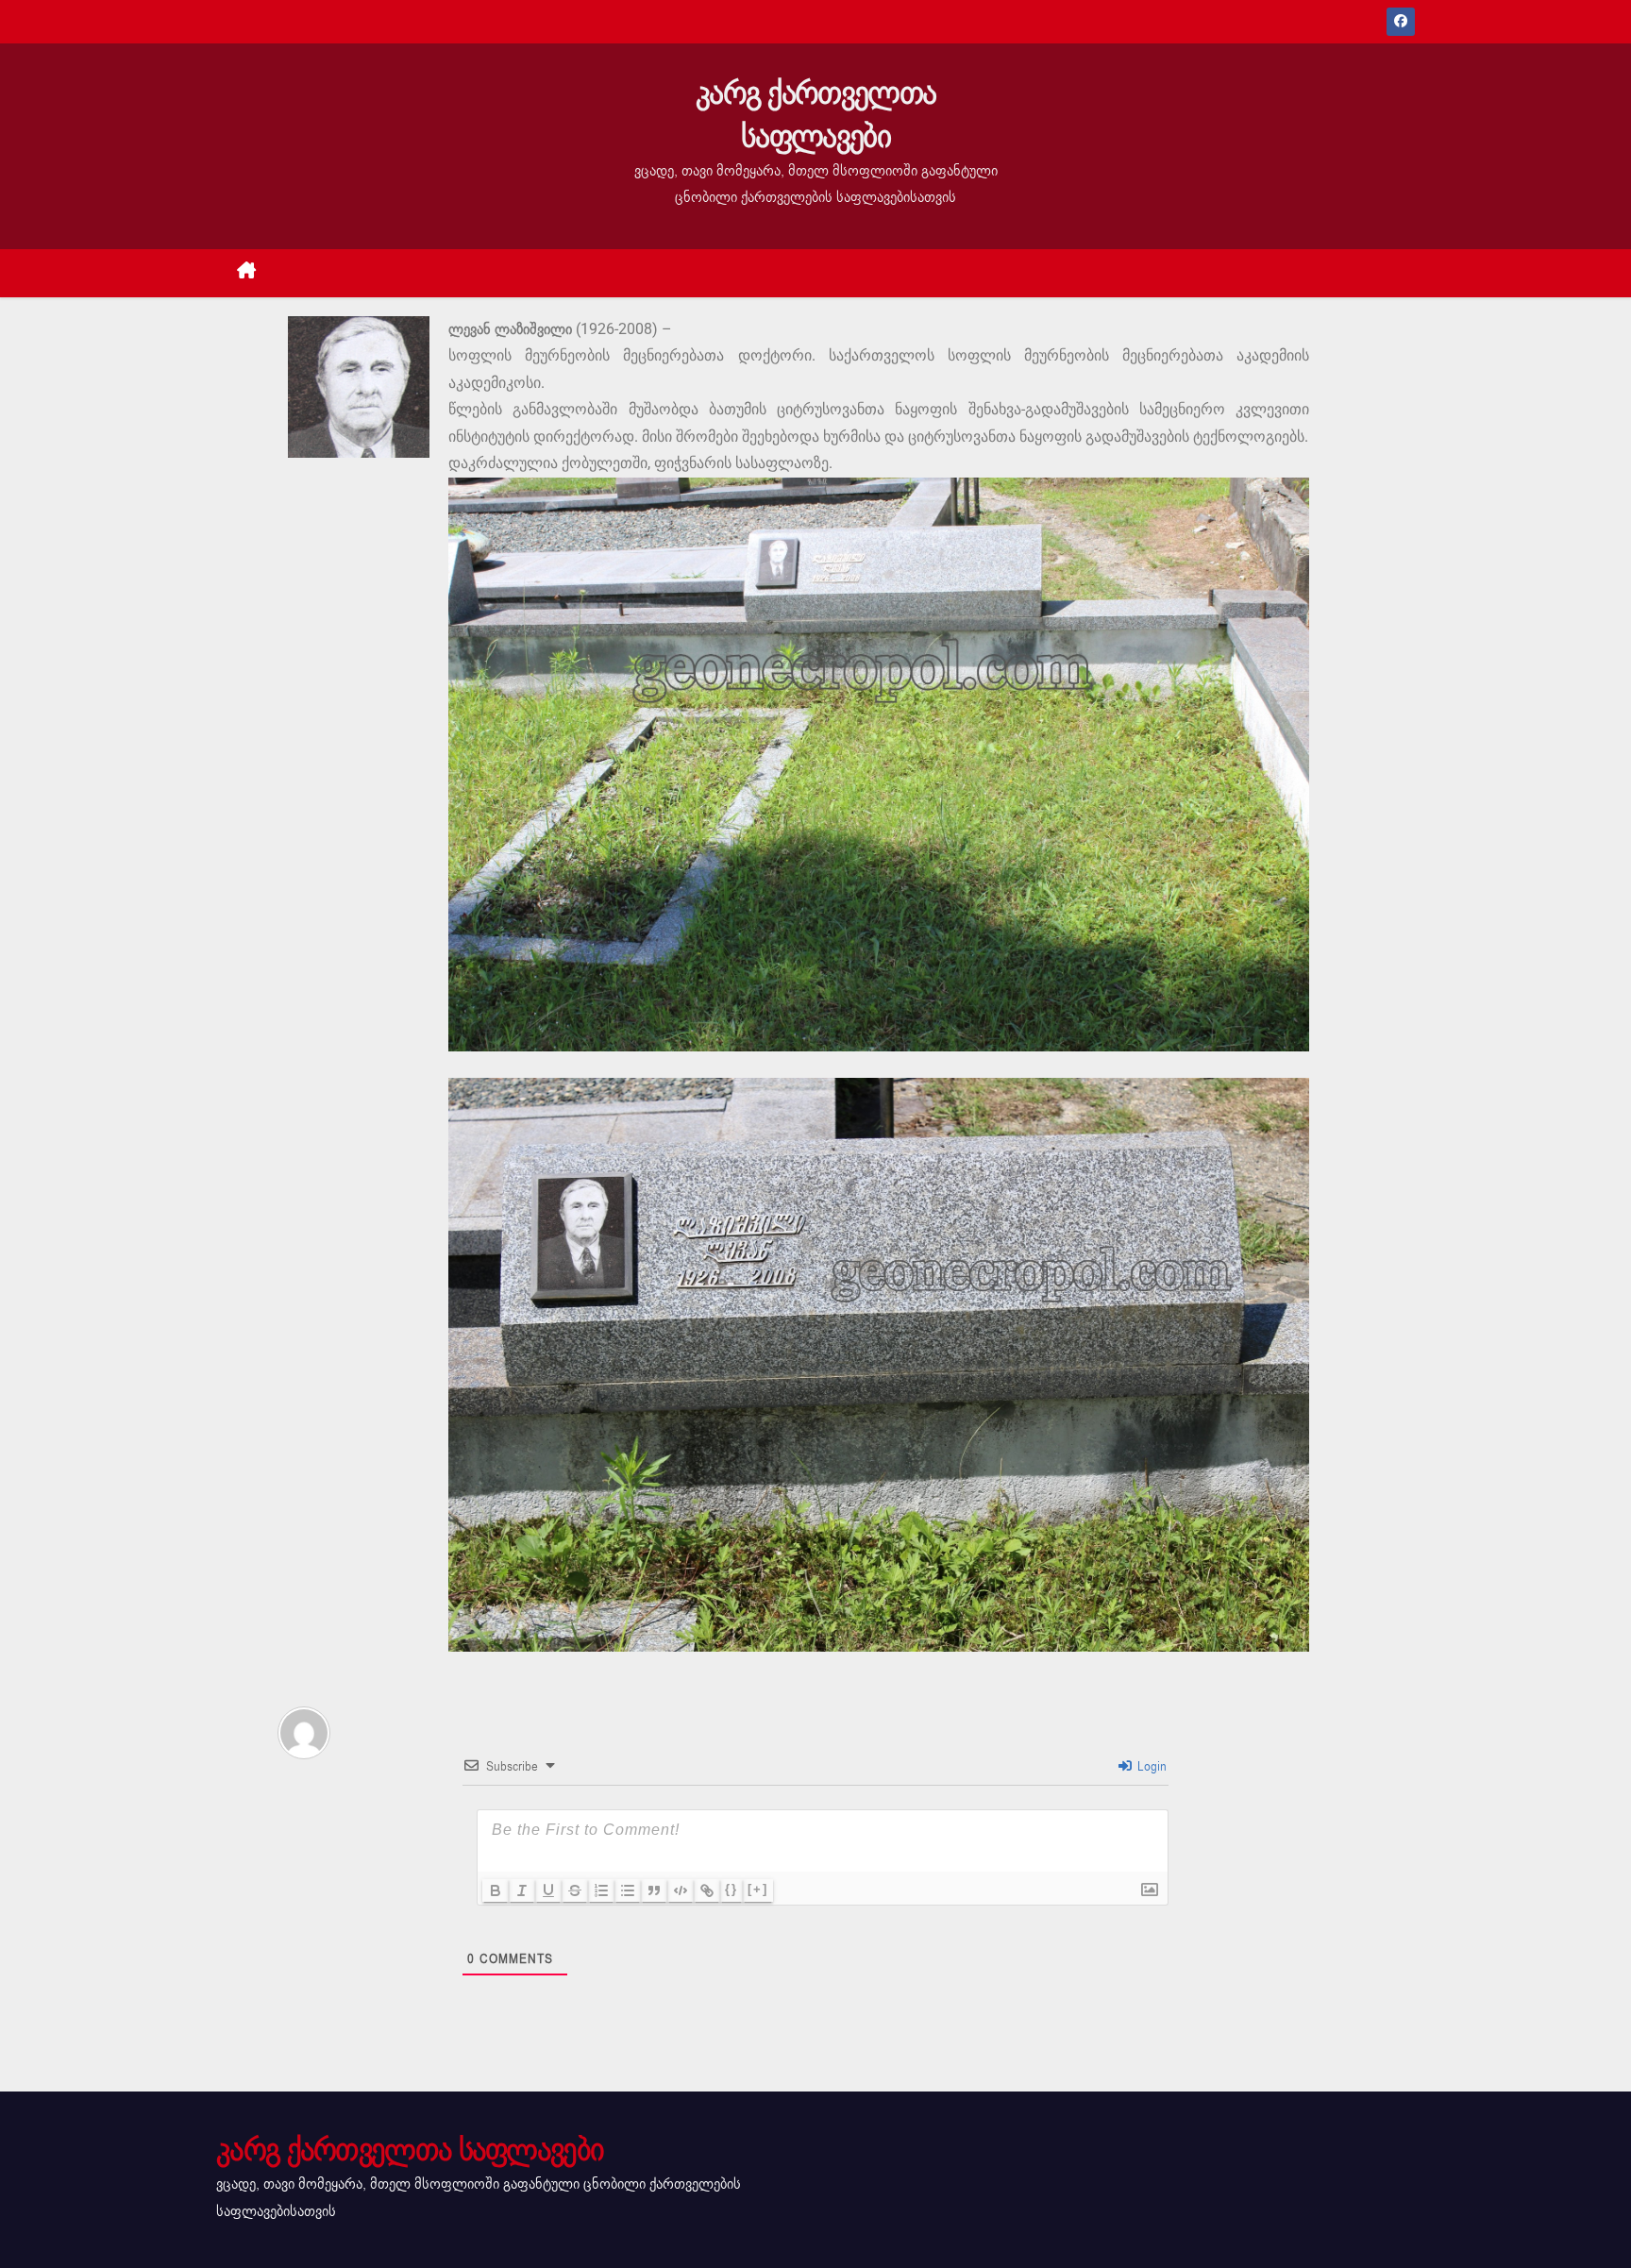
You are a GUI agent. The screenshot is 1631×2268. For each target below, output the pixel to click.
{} (731, 1889)
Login (1150, 1766)
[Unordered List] (628, 1890)
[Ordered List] (601, 1890)
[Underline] (548, 1890)
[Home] (247, 273)
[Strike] (575, 1890)
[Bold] (496, 1890)
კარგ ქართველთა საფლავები (815, 115)
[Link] (707, 1890)
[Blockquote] (654, 1890)
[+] (758, 1889)
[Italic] (522, 1890)
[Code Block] (681, 1890)
